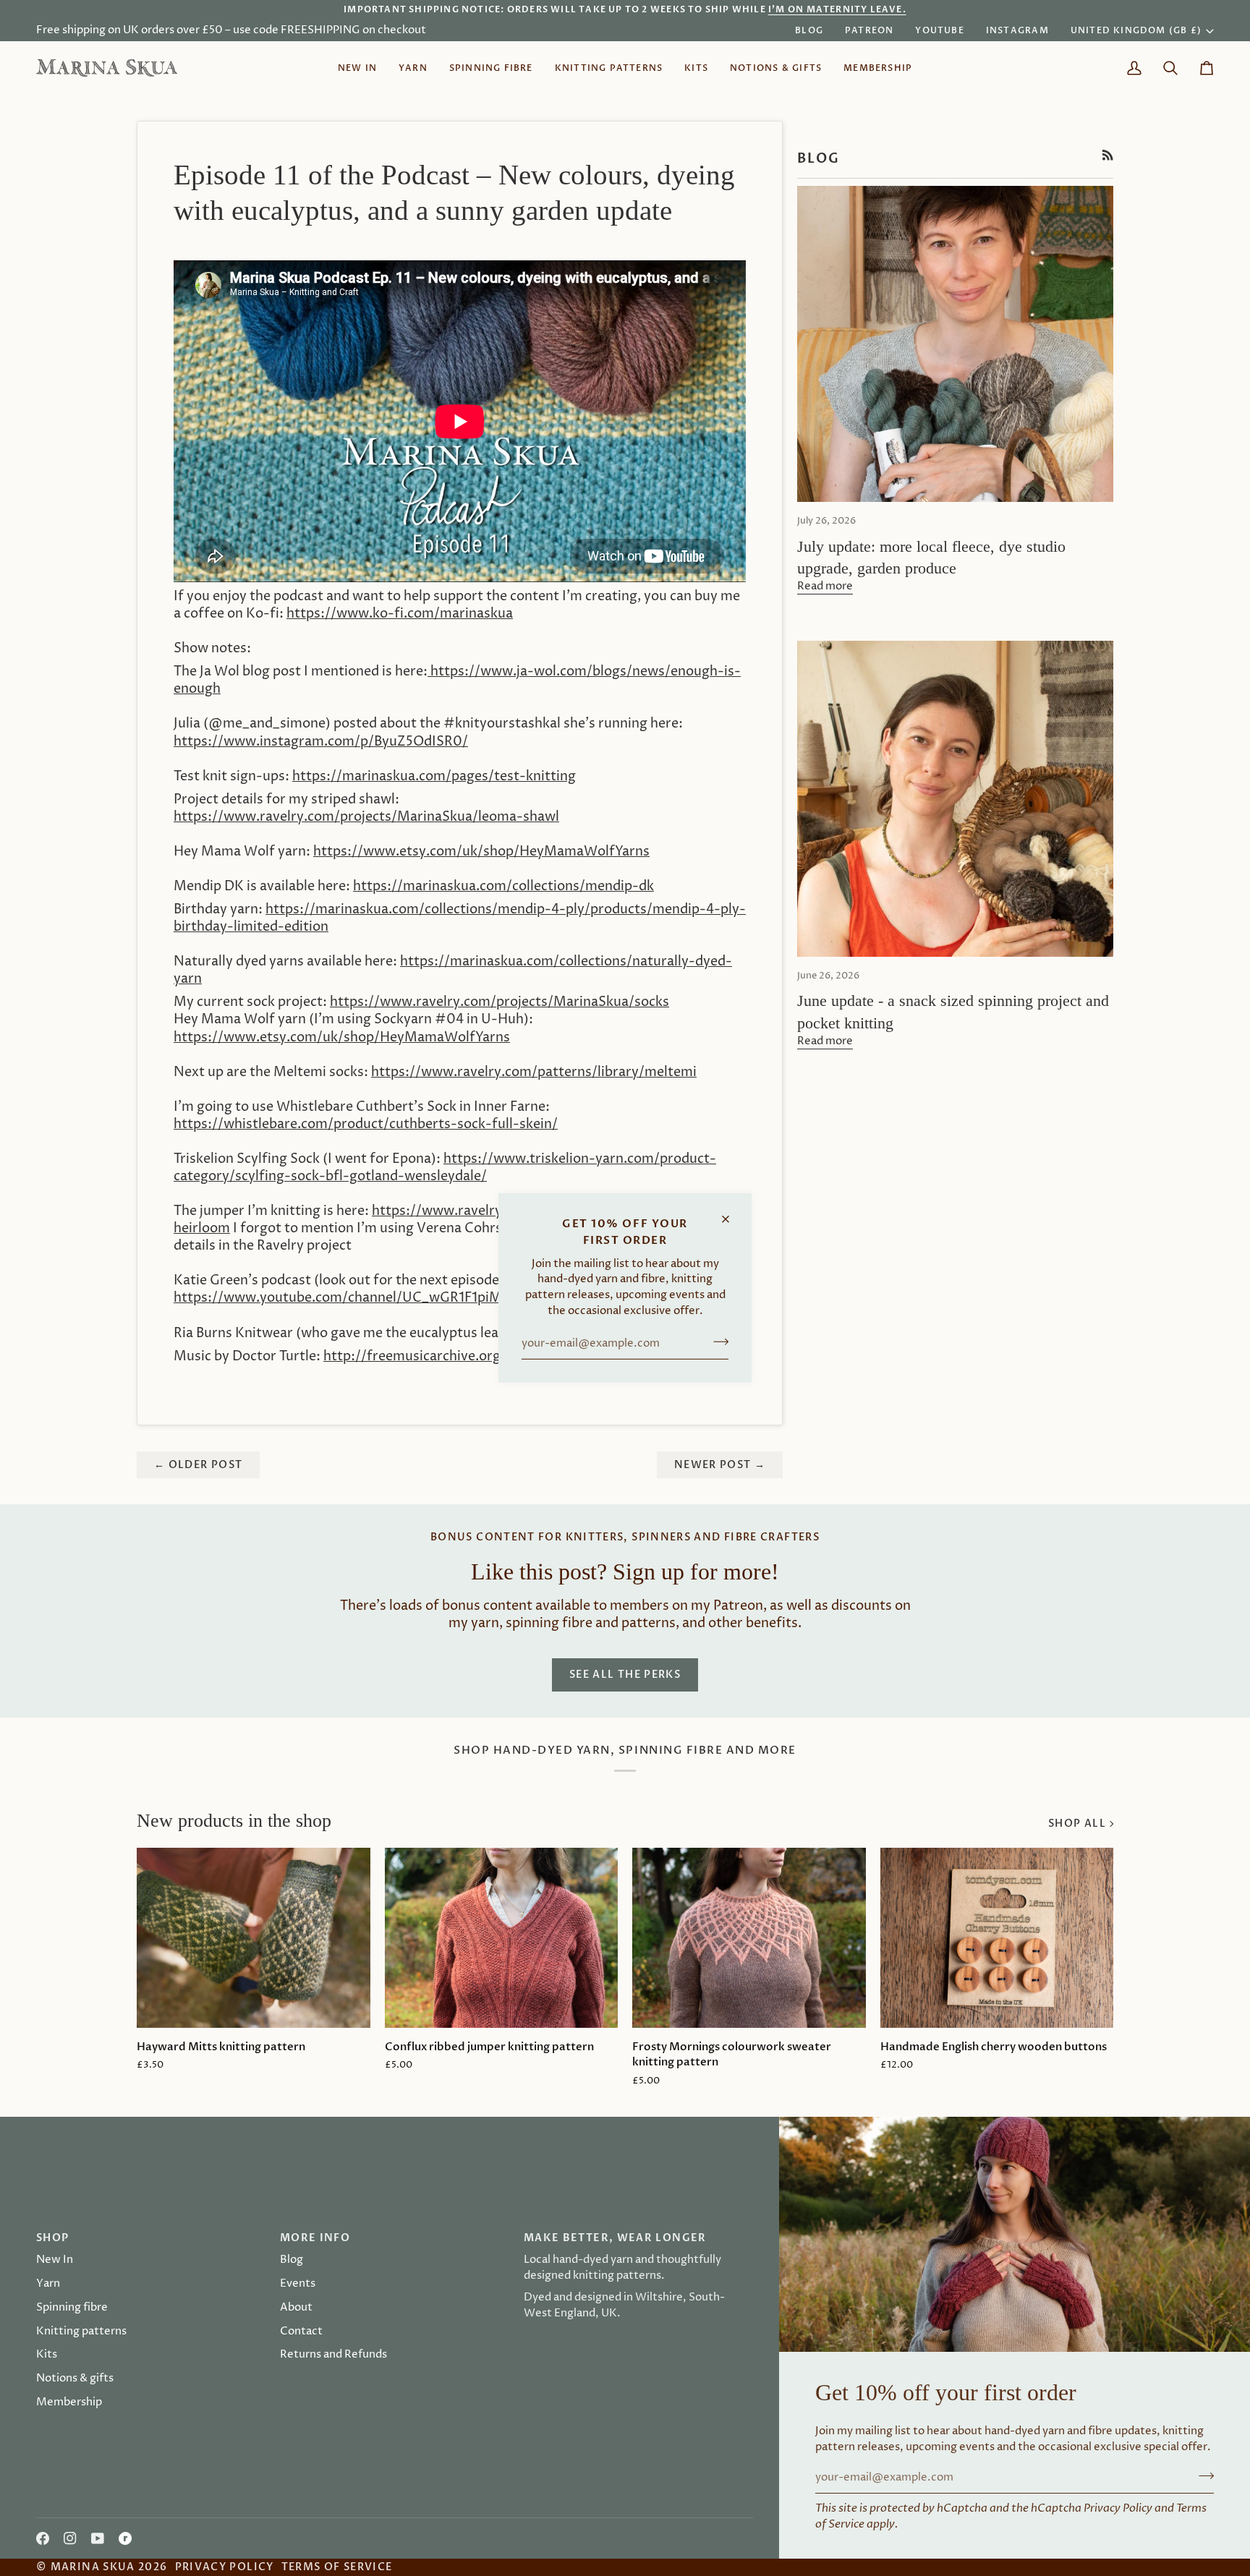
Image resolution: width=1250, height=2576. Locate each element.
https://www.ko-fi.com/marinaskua (400, 614)
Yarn (48, 2284)
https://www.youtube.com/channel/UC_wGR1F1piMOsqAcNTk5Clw (387, 1298)
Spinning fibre (72, 2308)
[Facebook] (43, 2538)
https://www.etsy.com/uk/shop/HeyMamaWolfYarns (481, 852)
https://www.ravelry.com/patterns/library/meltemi (534, 1072)
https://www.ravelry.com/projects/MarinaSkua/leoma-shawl (366, 817)
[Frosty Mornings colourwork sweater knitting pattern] (749, 1937)
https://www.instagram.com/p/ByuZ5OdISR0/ (321, 742)
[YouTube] (98, 2538)
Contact (301, 2332)
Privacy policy (225, 2567)
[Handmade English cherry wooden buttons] (997, 1937)
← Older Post (198, 1465)
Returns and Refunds (333, 2355)
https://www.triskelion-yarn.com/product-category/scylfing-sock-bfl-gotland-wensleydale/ (445, 1168)
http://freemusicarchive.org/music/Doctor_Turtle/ (483, 1357)
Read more (825, 587)
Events (298, 2284)
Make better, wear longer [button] (615, 2238)
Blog (292, 2260)
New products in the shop (234, 1821)
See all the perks (625, 1675)
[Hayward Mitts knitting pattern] (254, 1937)
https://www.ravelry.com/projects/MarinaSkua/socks (499, 1002)
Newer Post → (720, 1465)
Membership (69, 2402)
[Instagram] (70, 2538)
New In (55, 2260)
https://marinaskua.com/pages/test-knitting (434, 777)
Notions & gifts (75, 2379)
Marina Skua (93, 2567)
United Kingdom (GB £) (1136, 30)
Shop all (1077, 1824)
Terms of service (337, 2567)
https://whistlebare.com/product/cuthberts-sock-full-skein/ (366, 1125)
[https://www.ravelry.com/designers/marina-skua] (125, 2538)
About (296, 2308)
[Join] (717, 1342)
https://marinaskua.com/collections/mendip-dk (503, 887)
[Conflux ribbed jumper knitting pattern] (502, 1937)
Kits (47, 2355)
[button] (413, 68)
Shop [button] (52, 2238)
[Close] (732, 1213)
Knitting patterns (81, 2332)
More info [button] (315, 2238)
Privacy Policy (1118, 2508)
